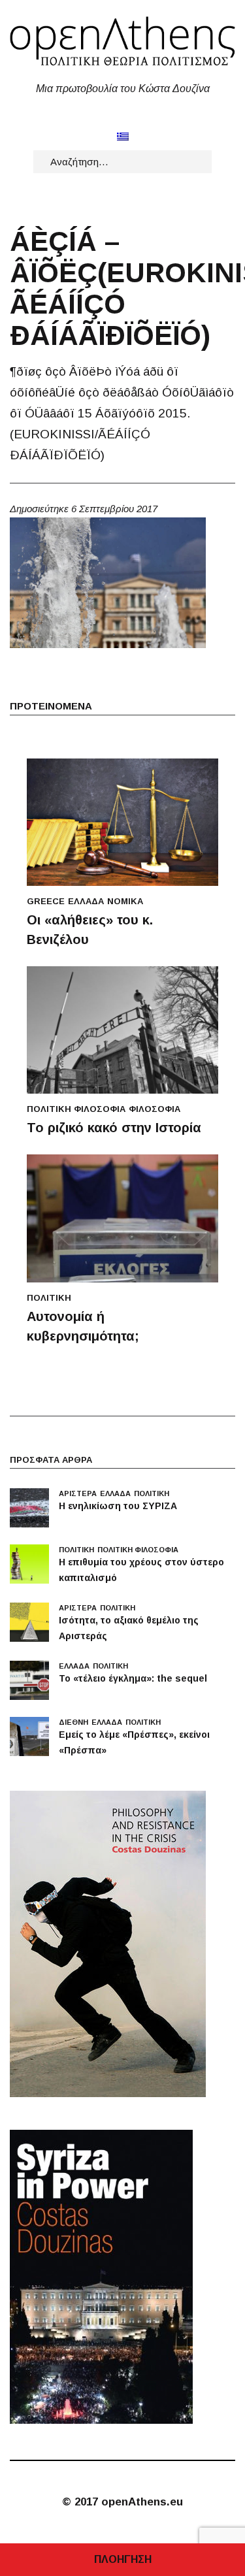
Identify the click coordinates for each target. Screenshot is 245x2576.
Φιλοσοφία (155, 1109)
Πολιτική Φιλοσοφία (76, 1109)
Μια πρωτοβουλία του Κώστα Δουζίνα (123, 89)
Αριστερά (78, 1493)
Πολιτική (49, 1298)
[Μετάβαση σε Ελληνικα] (123, 136)
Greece (46, 901)
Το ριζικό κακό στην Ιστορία (114, 1128)
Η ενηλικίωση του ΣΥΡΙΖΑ (118, 1506)
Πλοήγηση (123, 2559)
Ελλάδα (86, 901)
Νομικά (125, 901)
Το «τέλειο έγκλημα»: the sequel (133, 1678)
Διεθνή (73, 1722)
